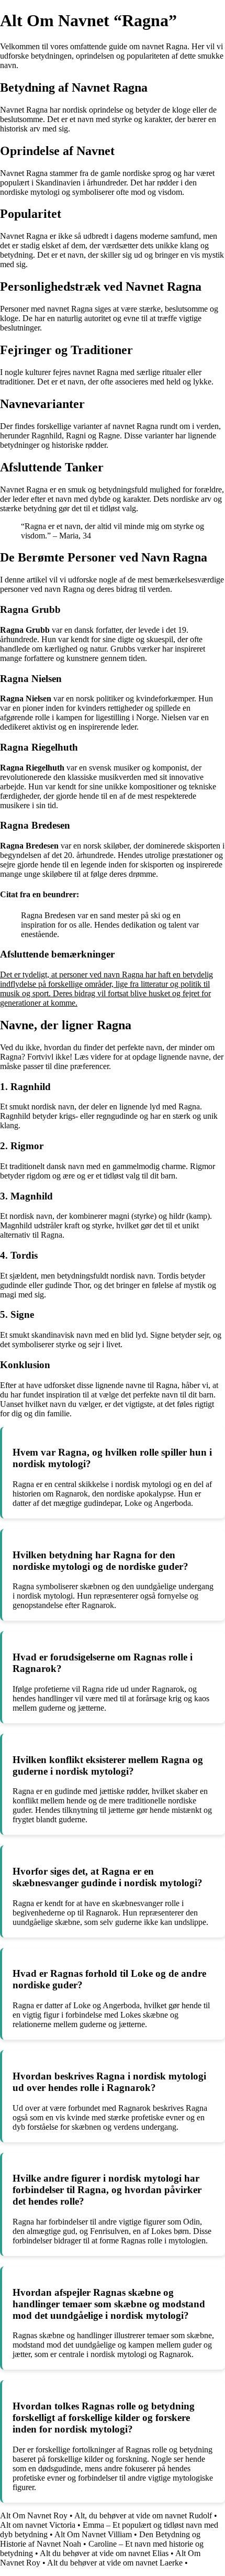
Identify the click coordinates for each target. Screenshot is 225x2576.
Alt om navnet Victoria (38, 2525)
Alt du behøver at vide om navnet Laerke (115, 2563)
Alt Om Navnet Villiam (93, 2534)
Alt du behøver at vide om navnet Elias (104, 2553)
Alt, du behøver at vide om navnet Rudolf (143, 2516)
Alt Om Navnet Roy (34, 2516)
